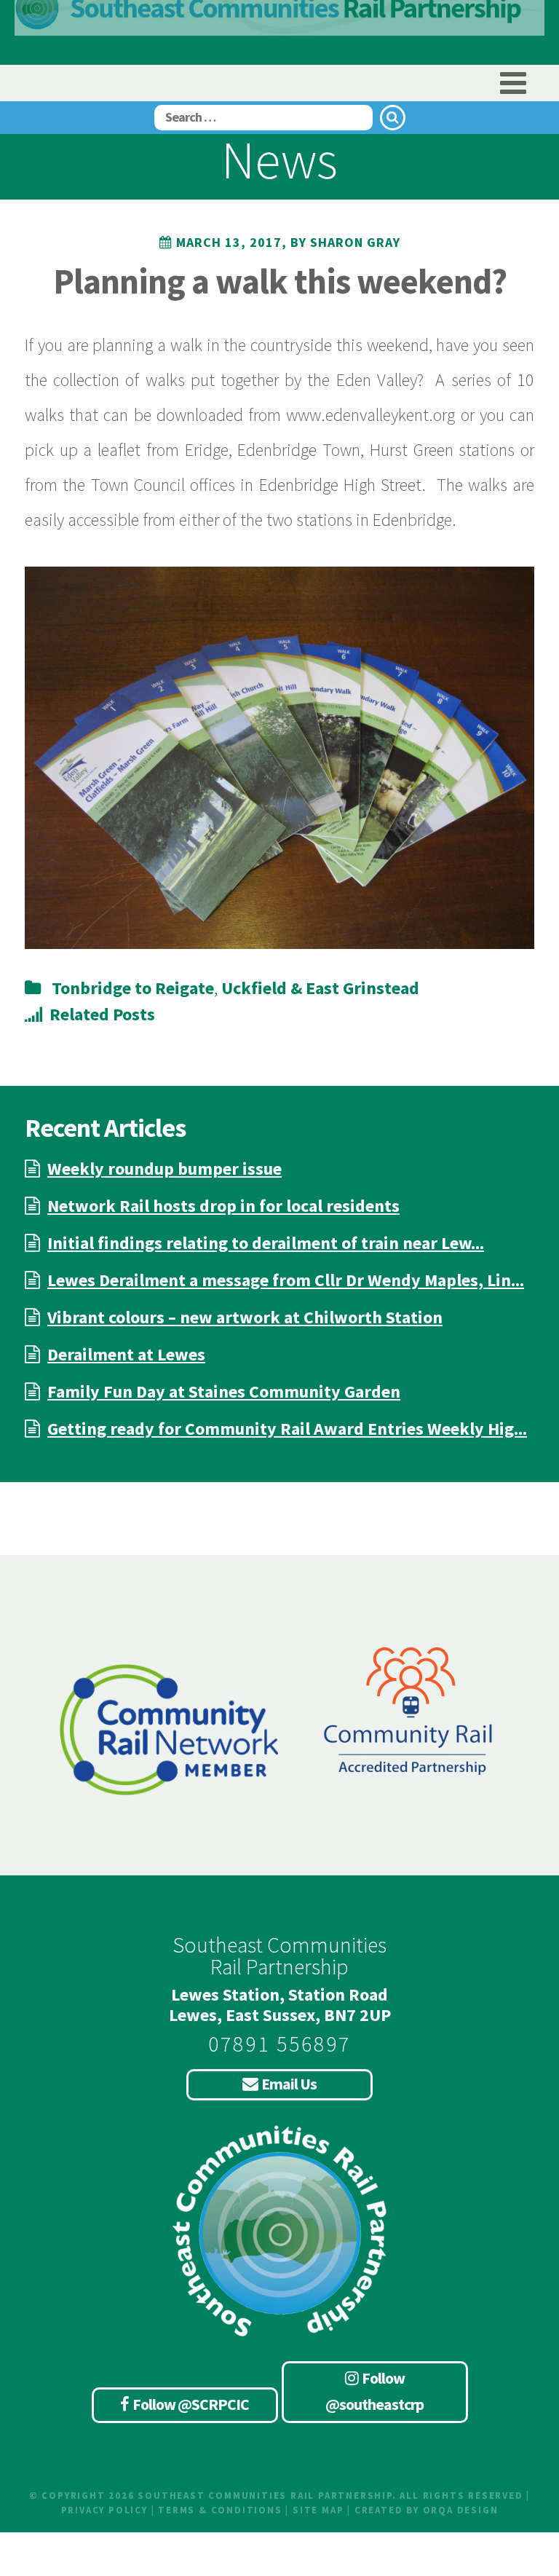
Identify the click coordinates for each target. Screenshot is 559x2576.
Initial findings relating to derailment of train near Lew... (266, 1243)
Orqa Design (461, 2510)
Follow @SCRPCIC (191, 2404)
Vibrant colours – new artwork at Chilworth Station (245, 1317)
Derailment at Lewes (126, 1354)
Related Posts (102, 1014)
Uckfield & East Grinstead (320, 988)
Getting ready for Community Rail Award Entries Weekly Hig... (287, 1429)
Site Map (318, 2510)
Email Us (289, 2084)
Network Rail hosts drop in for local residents (223, 1206)
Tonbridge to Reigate (133, 988)
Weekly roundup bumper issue (164, 1169)
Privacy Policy (104, 2510)
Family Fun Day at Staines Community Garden (224, 1391)
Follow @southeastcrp (374, 2391)
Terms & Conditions (220, 2510)
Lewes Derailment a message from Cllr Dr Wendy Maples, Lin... (286, 1280)
